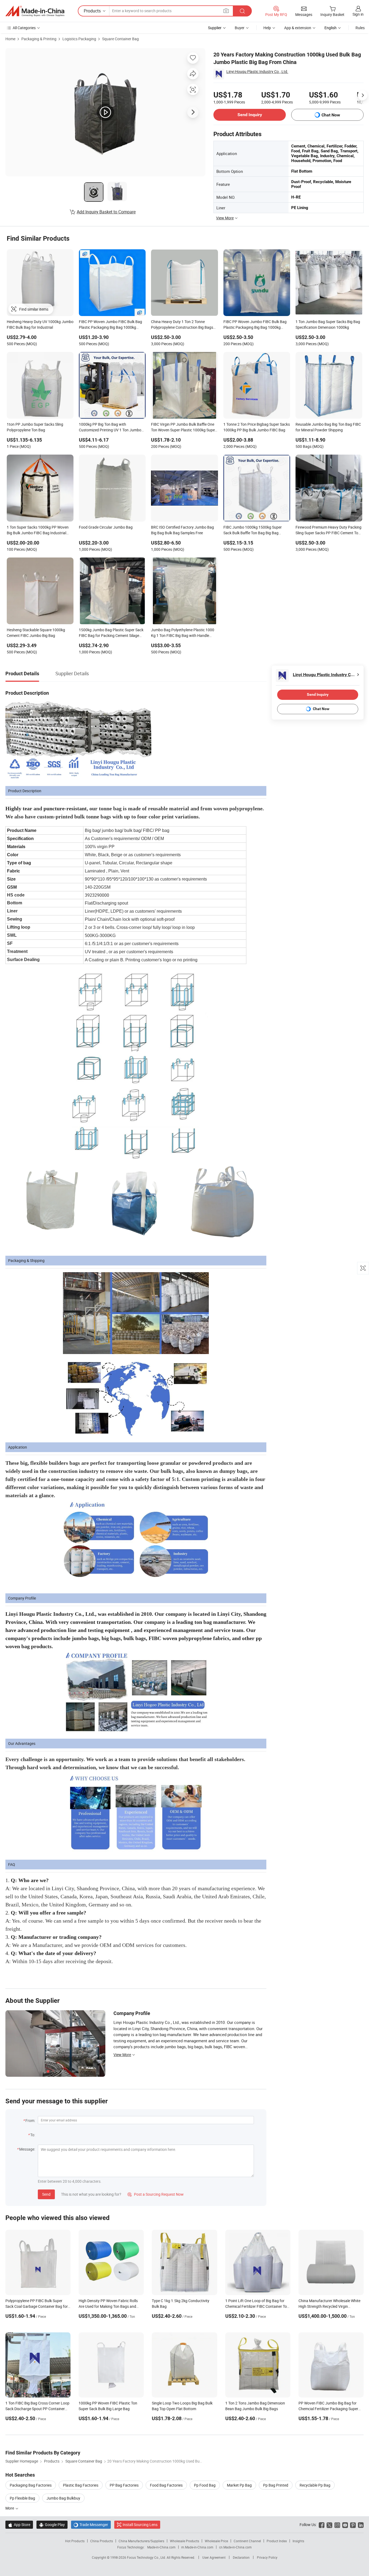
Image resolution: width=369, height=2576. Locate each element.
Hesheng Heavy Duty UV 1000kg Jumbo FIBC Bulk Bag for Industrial (40, 324)
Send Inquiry (250, 115)
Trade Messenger (91, 2525)
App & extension (298, 28)
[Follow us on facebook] (322, 2525)
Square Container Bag (120, 39)
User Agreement (214, 2557)
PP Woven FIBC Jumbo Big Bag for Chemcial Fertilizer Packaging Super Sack (328, 2409)
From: (30, 2120)
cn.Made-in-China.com (235, 2547)
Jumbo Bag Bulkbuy (63, 2498)
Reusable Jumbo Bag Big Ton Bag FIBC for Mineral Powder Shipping (328, 427)
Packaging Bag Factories (31, 2485)
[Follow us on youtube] (345, 2525)
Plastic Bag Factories (81, 2485)
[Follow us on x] (329, 2525)
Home (10, 39)
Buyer (240, 28)
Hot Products (75, 2541)
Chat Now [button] (331, 115)
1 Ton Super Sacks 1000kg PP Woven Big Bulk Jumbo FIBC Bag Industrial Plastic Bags (38, 530)
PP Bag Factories (124, 2485)
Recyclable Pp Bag (315, 2485)
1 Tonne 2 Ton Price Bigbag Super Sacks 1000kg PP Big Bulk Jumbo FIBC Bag (257, 427)
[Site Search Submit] (242, 11)
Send (46, 2194)
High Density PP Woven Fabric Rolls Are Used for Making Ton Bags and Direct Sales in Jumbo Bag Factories (109, 2306)
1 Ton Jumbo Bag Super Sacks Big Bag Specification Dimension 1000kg (328, 324)
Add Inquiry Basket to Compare (106, 212)
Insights (298, 2541)
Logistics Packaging (79, 39)
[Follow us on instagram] (337, 2525)
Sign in (358, 14)
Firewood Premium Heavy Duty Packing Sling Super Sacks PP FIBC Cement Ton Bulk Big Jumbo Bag (328, 530)
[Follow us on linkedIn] (361, 2525)
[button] (226, 11)
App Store (19, 2525)
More (10, 2508)
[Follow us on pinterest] (353, 2525)
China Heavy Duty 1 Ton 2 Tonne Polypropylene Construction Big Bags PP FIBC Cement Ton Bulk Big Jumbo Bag (182, 325)
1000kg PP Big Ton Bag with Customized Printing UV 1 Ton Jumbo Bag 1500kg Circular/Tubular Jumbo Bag (110, 428)
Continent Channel (247, 2541)
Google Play (52, 2525)
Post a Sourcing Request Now (156, 2194)
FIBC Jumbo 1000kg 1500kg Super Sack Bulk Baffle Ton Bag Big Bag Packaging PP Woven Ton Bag (253, 530)
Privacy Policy (267, 2557)
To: (33, 2135)
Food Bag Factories (166, 2485)
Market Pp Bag (239, 2485)
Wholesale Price (216, 2541)
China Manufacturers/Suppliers (141, 2541)
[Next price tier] (363, 95)
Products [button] (92, 11)
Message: (27, 2149)
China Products (102, 2541)
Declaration (241, 2557)
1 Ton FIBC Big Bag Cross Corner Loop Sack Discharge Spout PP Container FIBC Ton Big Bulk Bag (37, 2409)
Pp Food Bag (205, 2485)
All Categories (24, 28)
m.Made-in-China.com (197, 2547)
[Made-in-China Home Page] (35, 11)
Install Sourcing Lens (140, 2525)
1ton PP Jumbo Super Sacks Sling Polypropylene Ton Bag (35, 427)
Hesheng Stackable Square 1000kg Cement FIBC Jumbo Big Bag (36, 633)
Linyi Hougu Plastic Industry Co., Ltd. (257, 71)
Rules (360, 28)
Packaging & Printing (39, 39)
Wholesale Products (185, 2541)
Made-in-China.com (161, 2547)
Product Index (277, 2541)
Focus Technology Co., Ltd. (147, 2557)
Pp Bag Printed (276, 2485)
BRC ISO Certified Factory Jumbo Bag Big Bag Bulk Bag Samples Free (182, 530)
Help (267, 28)
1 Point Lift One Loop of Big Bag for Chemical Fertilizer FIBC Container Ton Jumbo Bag (257, 2306)
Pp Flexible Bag (22, 2498)
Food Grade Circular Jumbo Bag (106, 527)
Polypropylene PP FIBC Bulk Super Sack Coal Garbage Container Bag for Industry (37, 2306)
